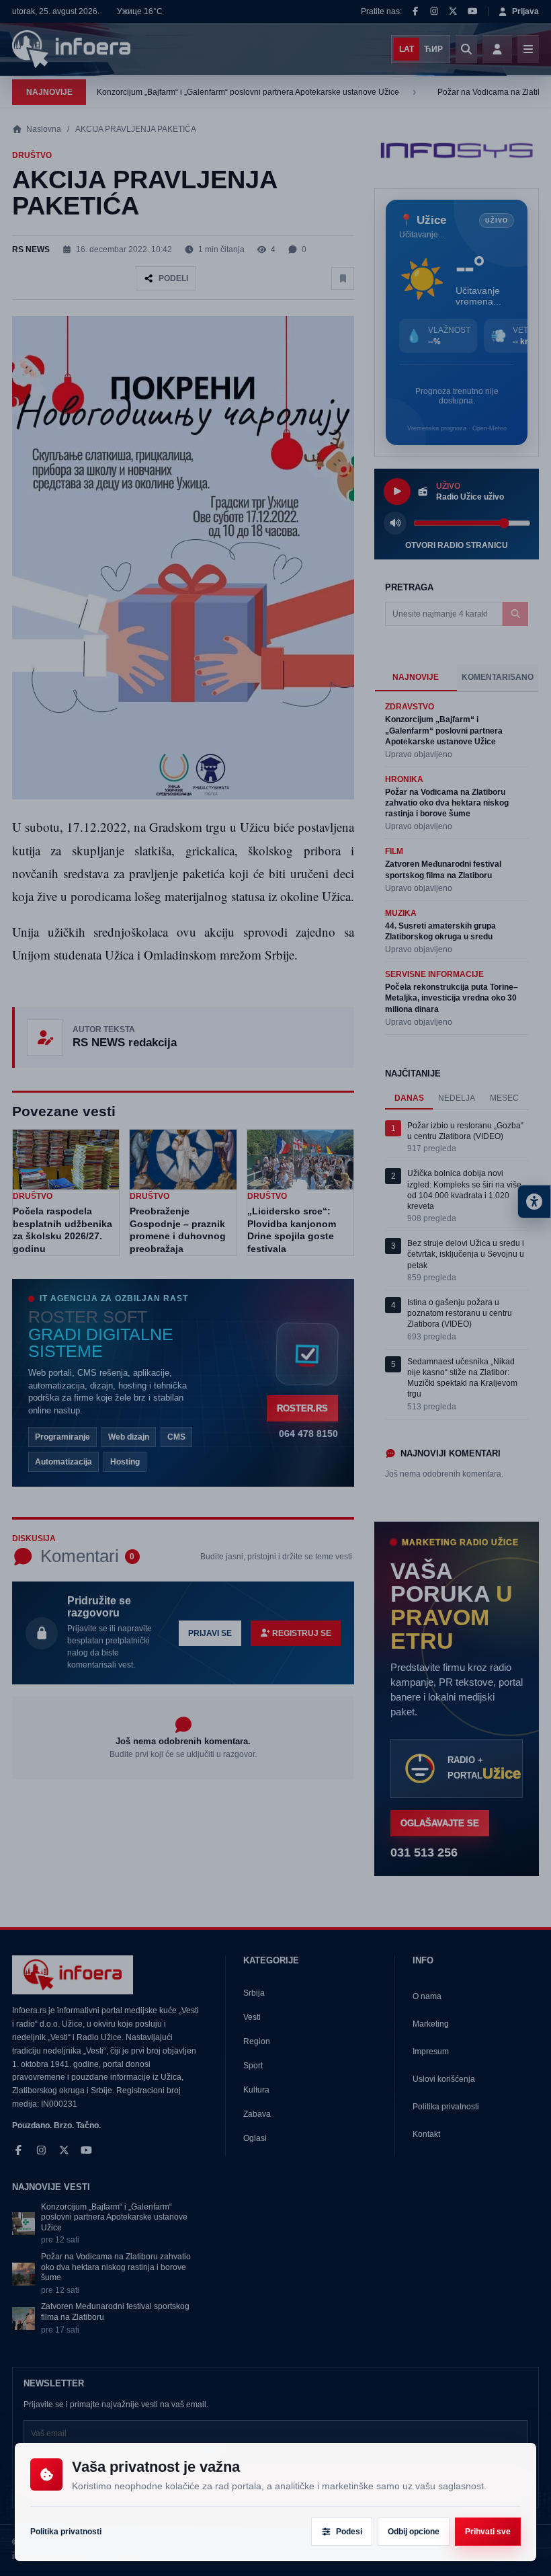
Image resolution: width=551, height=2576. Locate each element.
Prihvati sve (488, 2532)
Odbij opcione (414, 2532)
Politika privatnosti (66, 2532)
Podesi (349, 2532)
